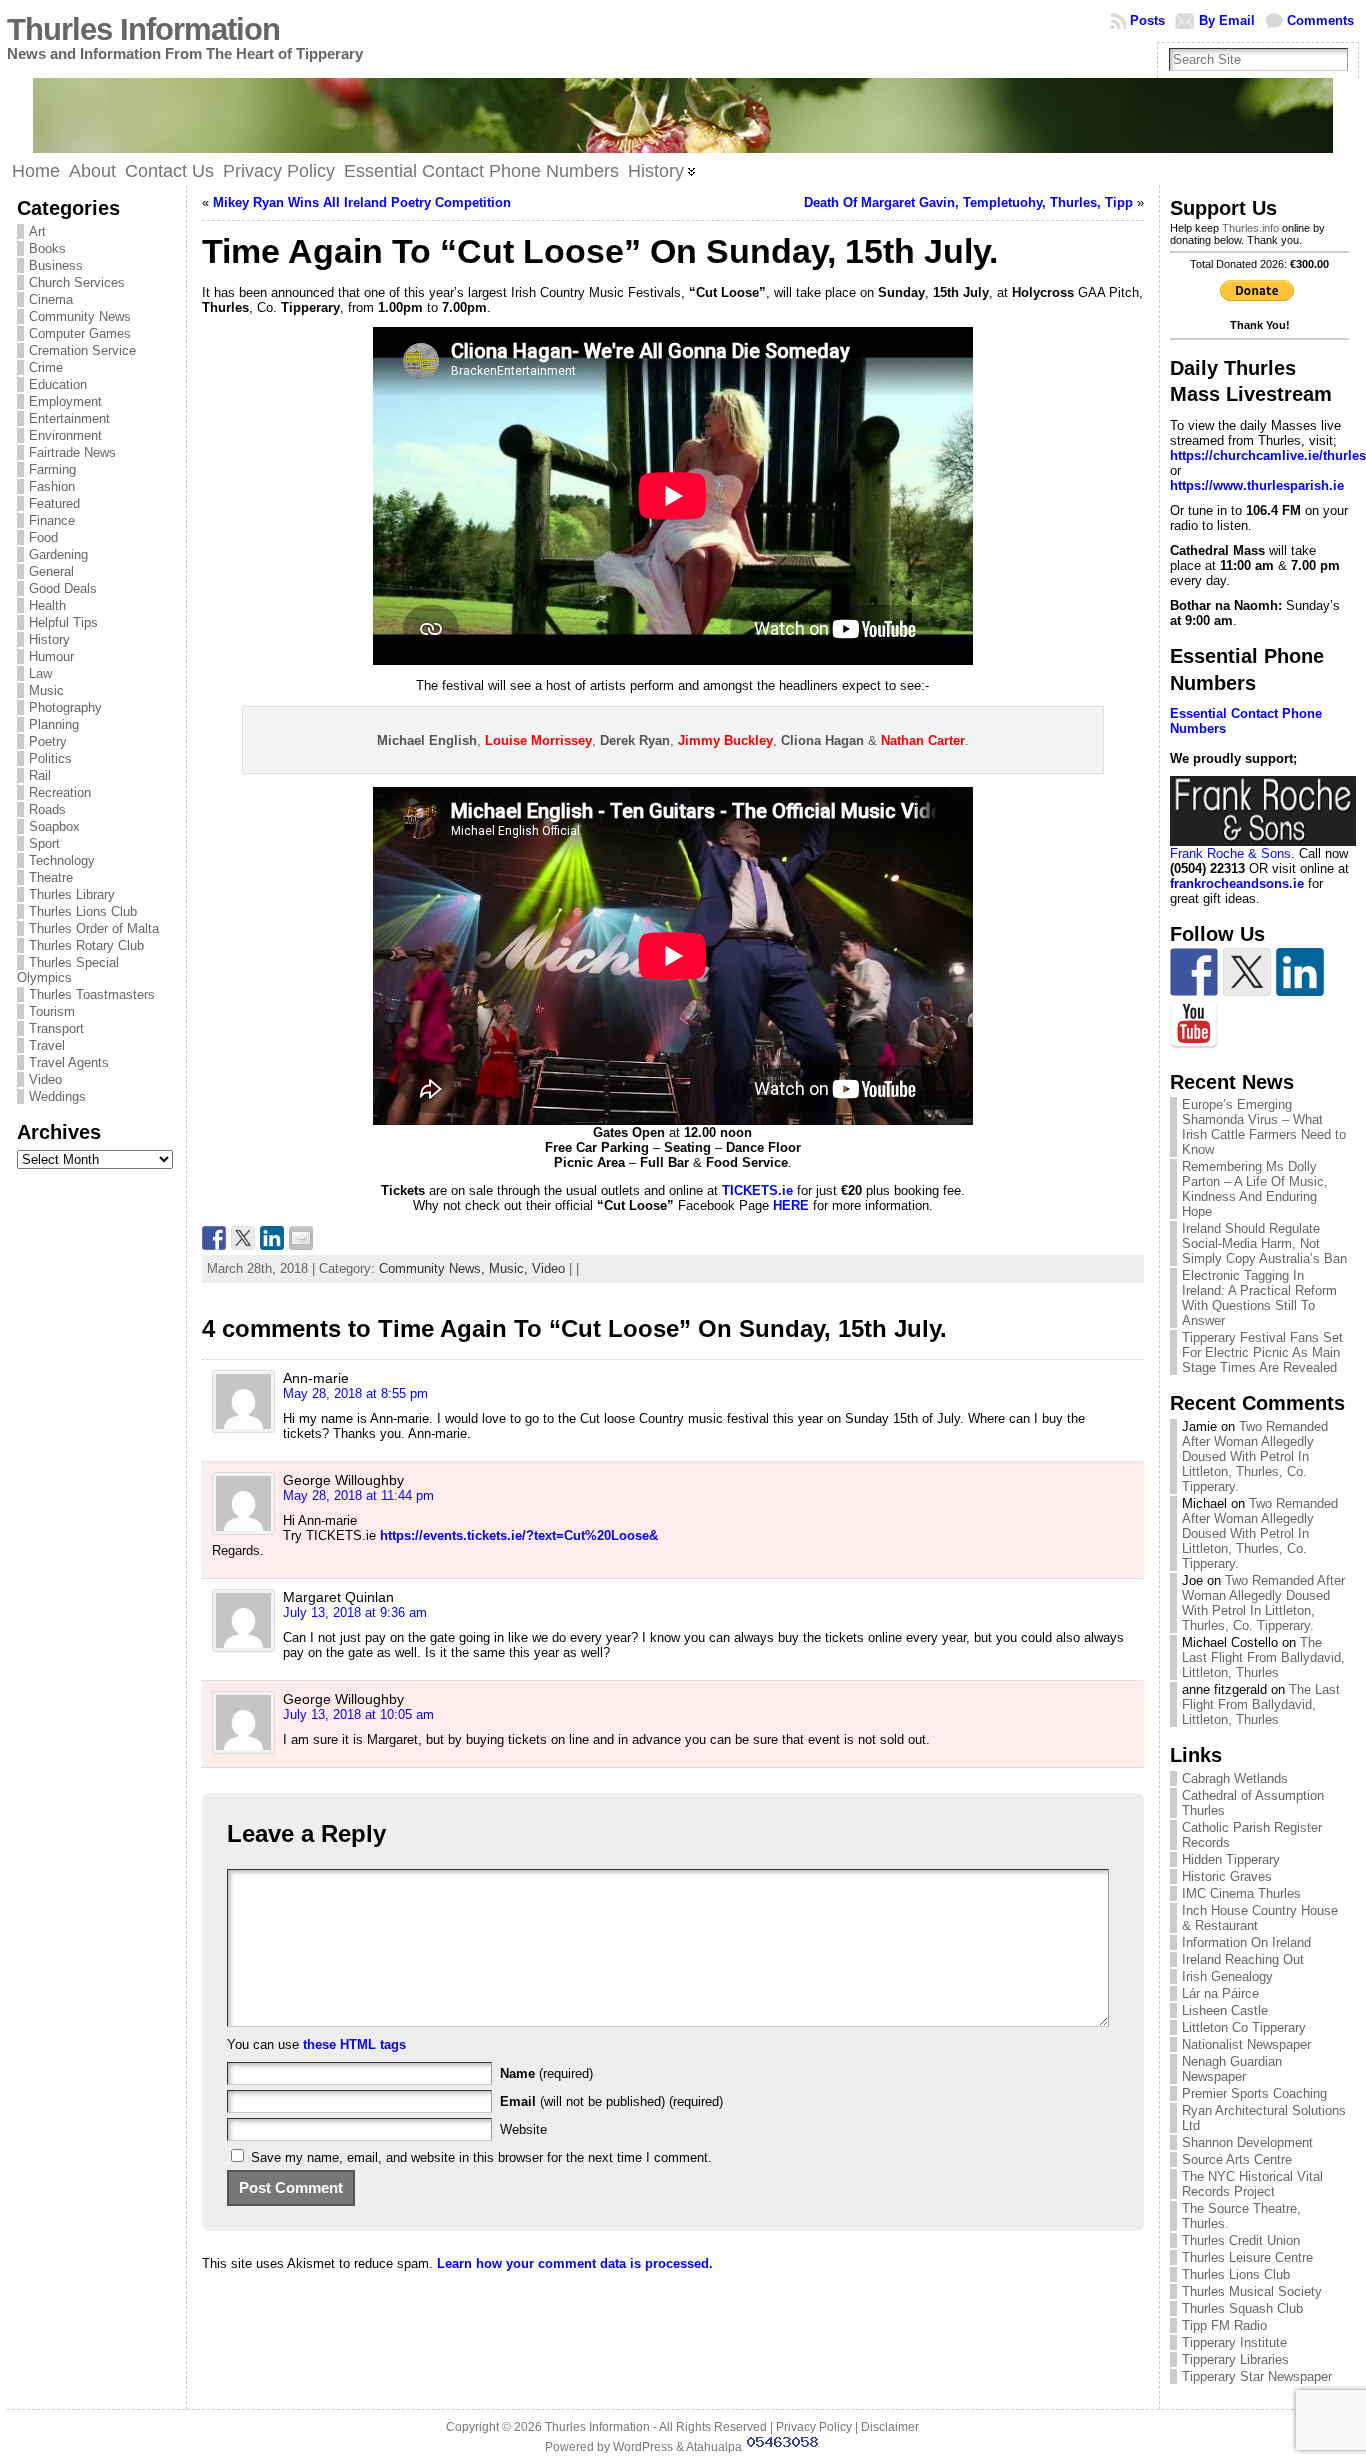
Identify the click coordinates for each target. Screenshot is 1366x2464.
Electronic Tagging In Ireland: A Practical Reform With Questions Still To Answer (1259, 1298)
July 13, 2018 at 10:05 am (358, 1714)
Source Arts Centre (1237, 2159)
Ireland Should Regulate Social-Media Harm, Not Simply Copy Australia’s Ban (1264, 1243)
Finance (52, 520)
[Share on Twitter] (243, 1238)
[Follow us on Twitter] (1247, 972)
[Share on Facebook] (214, 1238)
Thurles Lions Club (83, 911)
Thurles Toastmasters (92, 994)
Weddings (57, 1096)
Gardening (58, 554)
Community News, (434, 1268)
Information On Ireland (1246, 1942)
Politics (50, 758)
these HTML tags (354, 2044)
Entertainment (69, 418)
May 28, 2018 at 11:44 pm (358, 1495)
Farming (52, 469)
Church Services (77, 282)
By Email (1227, 20)
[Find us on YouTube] (1194, 1025)
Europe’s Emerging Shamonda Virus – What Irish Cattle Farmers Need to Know (1264, 1127)
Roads (47, 809)
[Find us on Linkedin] (1300, 972)
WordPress (643, 2447)
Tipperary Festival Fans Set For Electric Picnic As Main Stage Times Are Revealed (1262, 1352)
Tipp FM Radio (1224, 2325)
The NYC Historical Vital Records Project (1252, 2184)
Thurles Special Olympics (68, 970)
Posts (1147, 20)
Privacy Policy (814, 2427)
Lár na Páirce (1220, 1993)
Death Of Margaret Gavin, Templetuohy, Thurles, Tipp (968, 202)
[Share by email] (301, 1238)
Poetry (48, 741)
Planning (54, 724)
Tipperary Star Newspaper (1257, 2376)
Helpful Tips (63, 622)
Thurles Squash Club (1242, 2308)
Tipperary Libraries (1235, 2359)
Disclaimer (890, 2427)
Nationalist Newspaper (1246, 2044)
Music (46, 690)
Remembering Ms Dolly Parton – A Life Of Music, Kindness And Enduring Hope (1255, 1189)
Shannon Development (1247, 2142)
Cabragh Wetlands (1235, 1778)
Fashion (52, 486)
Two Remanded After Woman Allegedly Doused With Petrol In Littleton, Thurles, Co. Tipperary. (1255, 1456)
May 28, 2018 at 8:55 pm (355, 1393)
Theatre (51, 877)
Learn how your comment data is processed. (575, 2263)
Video (45, 1079)
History (49, 639)
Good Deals (63, 588)
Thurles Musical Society (1252, 2291)
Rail (40, 775)
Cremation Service (82, 350)
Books (47, 248)
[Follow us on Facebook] (1194, 972)
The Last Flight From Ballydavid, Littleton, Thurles (1263, 1657)
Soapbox (54, 826)
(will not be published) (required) (611, 2101)
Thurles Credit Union (1241, 2240)
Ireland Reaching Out (1243, 1959)
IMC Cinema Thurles (1241, 1893)
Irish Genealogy (1227, 1976)
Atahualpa (714, 2447)
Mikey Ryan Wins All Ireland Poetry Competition (362, 202)
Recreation (60, 792)
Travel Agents (69, 1062)
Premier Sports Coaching (1254, 2093)
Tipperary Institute (1234, 2342)
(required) (546, 2073)
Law (40, 673)
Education (58, 384)
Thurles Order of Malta (94, 928)
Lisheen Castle (1225, 2010)
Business (56, 265)
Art (37, 231)
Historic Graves (1227, 1876)
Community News (80, 316)
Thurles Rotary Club (86, 945)
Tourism (52, 1011)
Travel (47, 1045)
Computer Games (80, 333)
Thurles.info (1250, 228)
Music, (510, 1268)
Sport (44, 843)
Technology (62, 860)
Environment (65, 435)
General (51, 571)
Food (43, 537)
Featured (54, 503)
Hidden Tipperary (1231, 1859)
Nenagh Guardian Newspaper (1232, 2069)
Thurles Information (143, 29)
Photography (65, 707)
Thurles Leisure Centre (1247, 2257)
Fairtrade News (72, 452)
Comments (1320, 20)
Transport (56, 1028)
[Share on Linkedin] (272, 1238)
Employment (65, 401)
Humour (51, 656)
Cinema (51, 299)
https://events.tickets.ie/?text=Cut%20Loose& (519, 1535)
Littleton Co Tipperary (1244, 2027)
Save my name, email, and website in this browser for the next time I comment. (481, 2157)
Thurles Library (72, 894)
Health (47, 605)
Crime (46, 367)
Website (523, 2129)
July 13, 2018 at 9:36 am (355, 1612)
